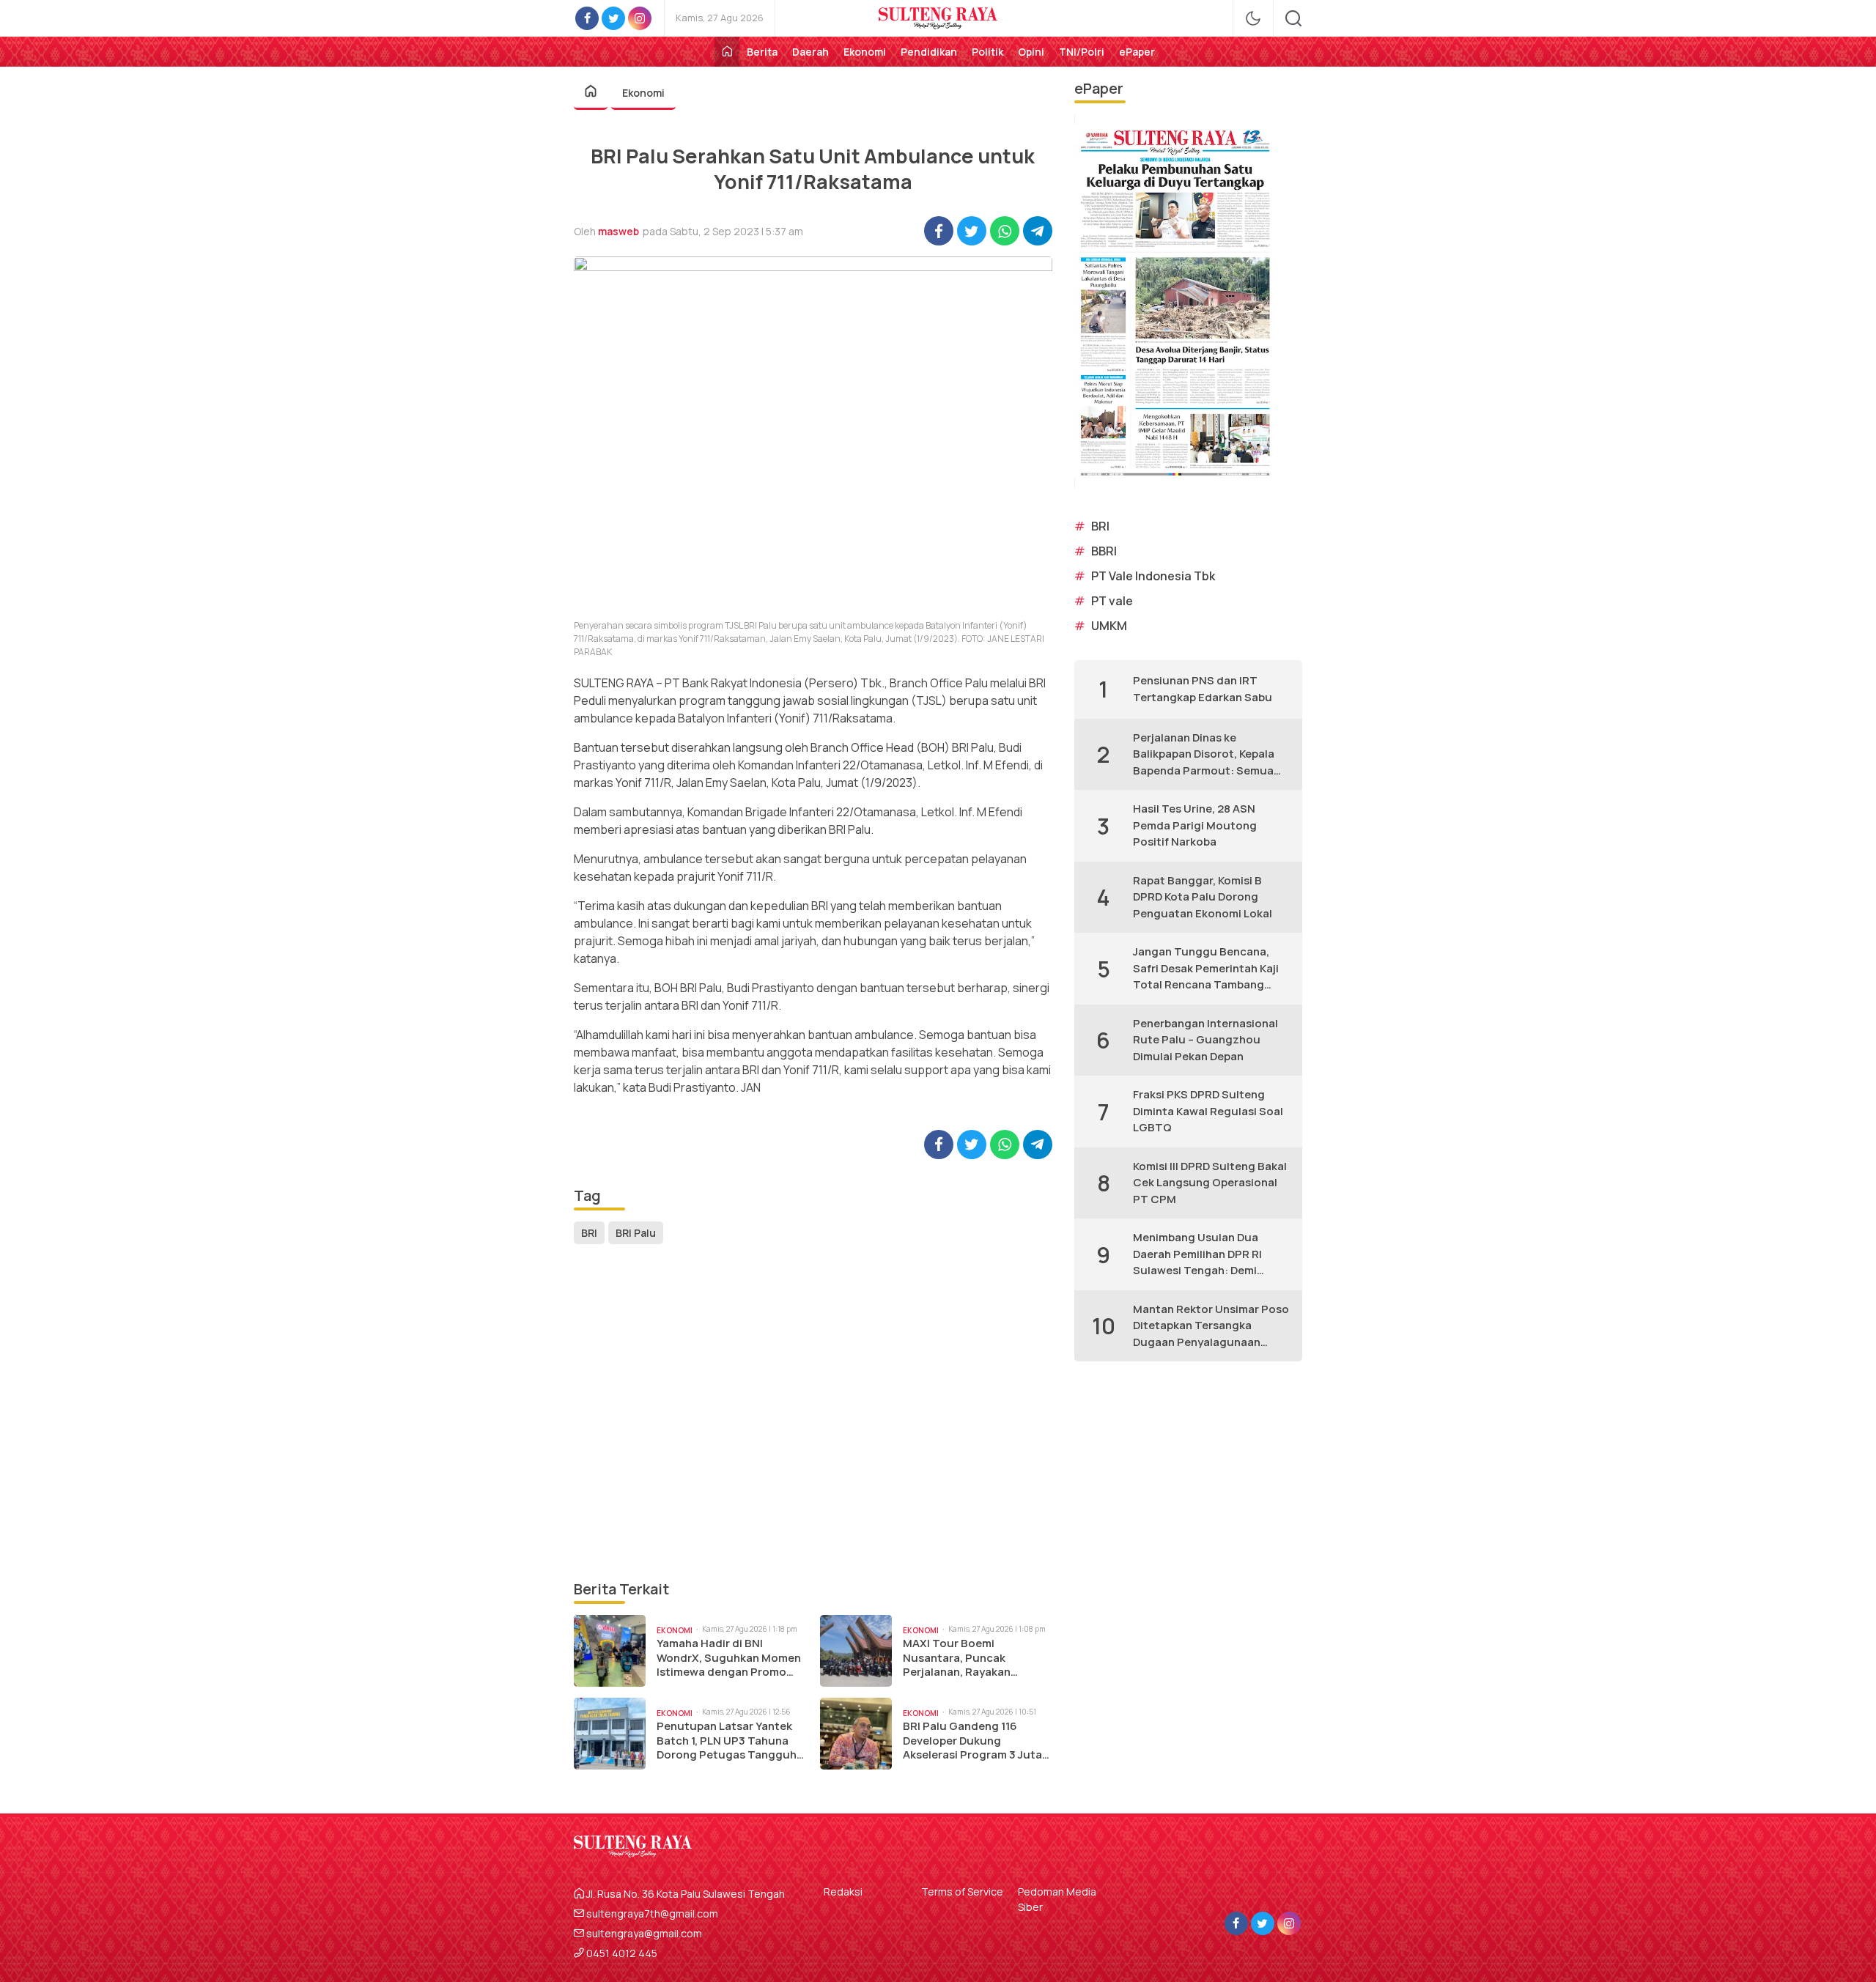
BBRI (1104, 551)
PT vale (1112, 601)
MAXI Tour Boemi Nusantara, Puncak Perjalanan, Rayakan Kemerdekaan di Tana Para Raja (974, 1658)
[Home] (727, 52)
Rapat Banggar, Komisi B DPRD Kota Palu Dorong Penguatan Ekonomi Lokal (1203, 897)
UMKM (1109, 626)
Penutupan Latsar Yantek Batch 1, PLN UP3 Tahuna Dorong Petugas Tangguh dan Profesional (727, 1741)
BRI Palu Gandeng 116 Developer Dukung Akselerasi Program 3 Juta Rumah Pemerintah (972, 1741)
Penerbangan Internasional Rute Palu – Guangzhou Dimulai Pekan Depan (1205, 1040)
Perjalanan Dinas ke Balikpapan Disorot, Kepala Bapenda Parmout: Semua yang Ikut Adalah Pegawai (1204, 755)
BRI (589, 1233)
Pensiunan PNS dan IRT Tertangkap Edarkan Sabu (1203, 689)
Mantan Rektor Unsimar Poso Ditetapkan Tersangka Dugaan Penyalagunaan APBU (1211, 1326)
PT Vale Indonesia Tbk (1153, 576)
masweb (618, 231)
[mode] (1253, 18)
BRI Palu (636, 1233)
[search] (1293, 18)
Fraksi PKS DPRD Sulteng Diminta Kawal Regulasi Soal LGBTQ (1208, 1111)
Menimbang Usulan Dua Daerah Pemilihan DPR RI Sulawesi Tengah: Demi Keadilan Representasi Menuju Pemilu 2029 (1197, 1254)
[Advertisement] (813, 1413)
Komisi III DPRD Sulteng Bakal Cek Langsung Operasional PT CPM (1210, 1183)
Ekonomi (643, 93)
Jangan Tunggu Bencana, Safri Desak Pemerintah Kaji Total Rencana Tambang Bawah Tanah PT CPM (1206, 969)
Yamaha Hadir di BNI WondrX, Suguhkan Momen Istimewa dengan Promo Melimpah (729, 1658)
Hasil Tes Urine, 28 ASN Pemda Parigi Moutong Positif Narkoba (1195, 825)
